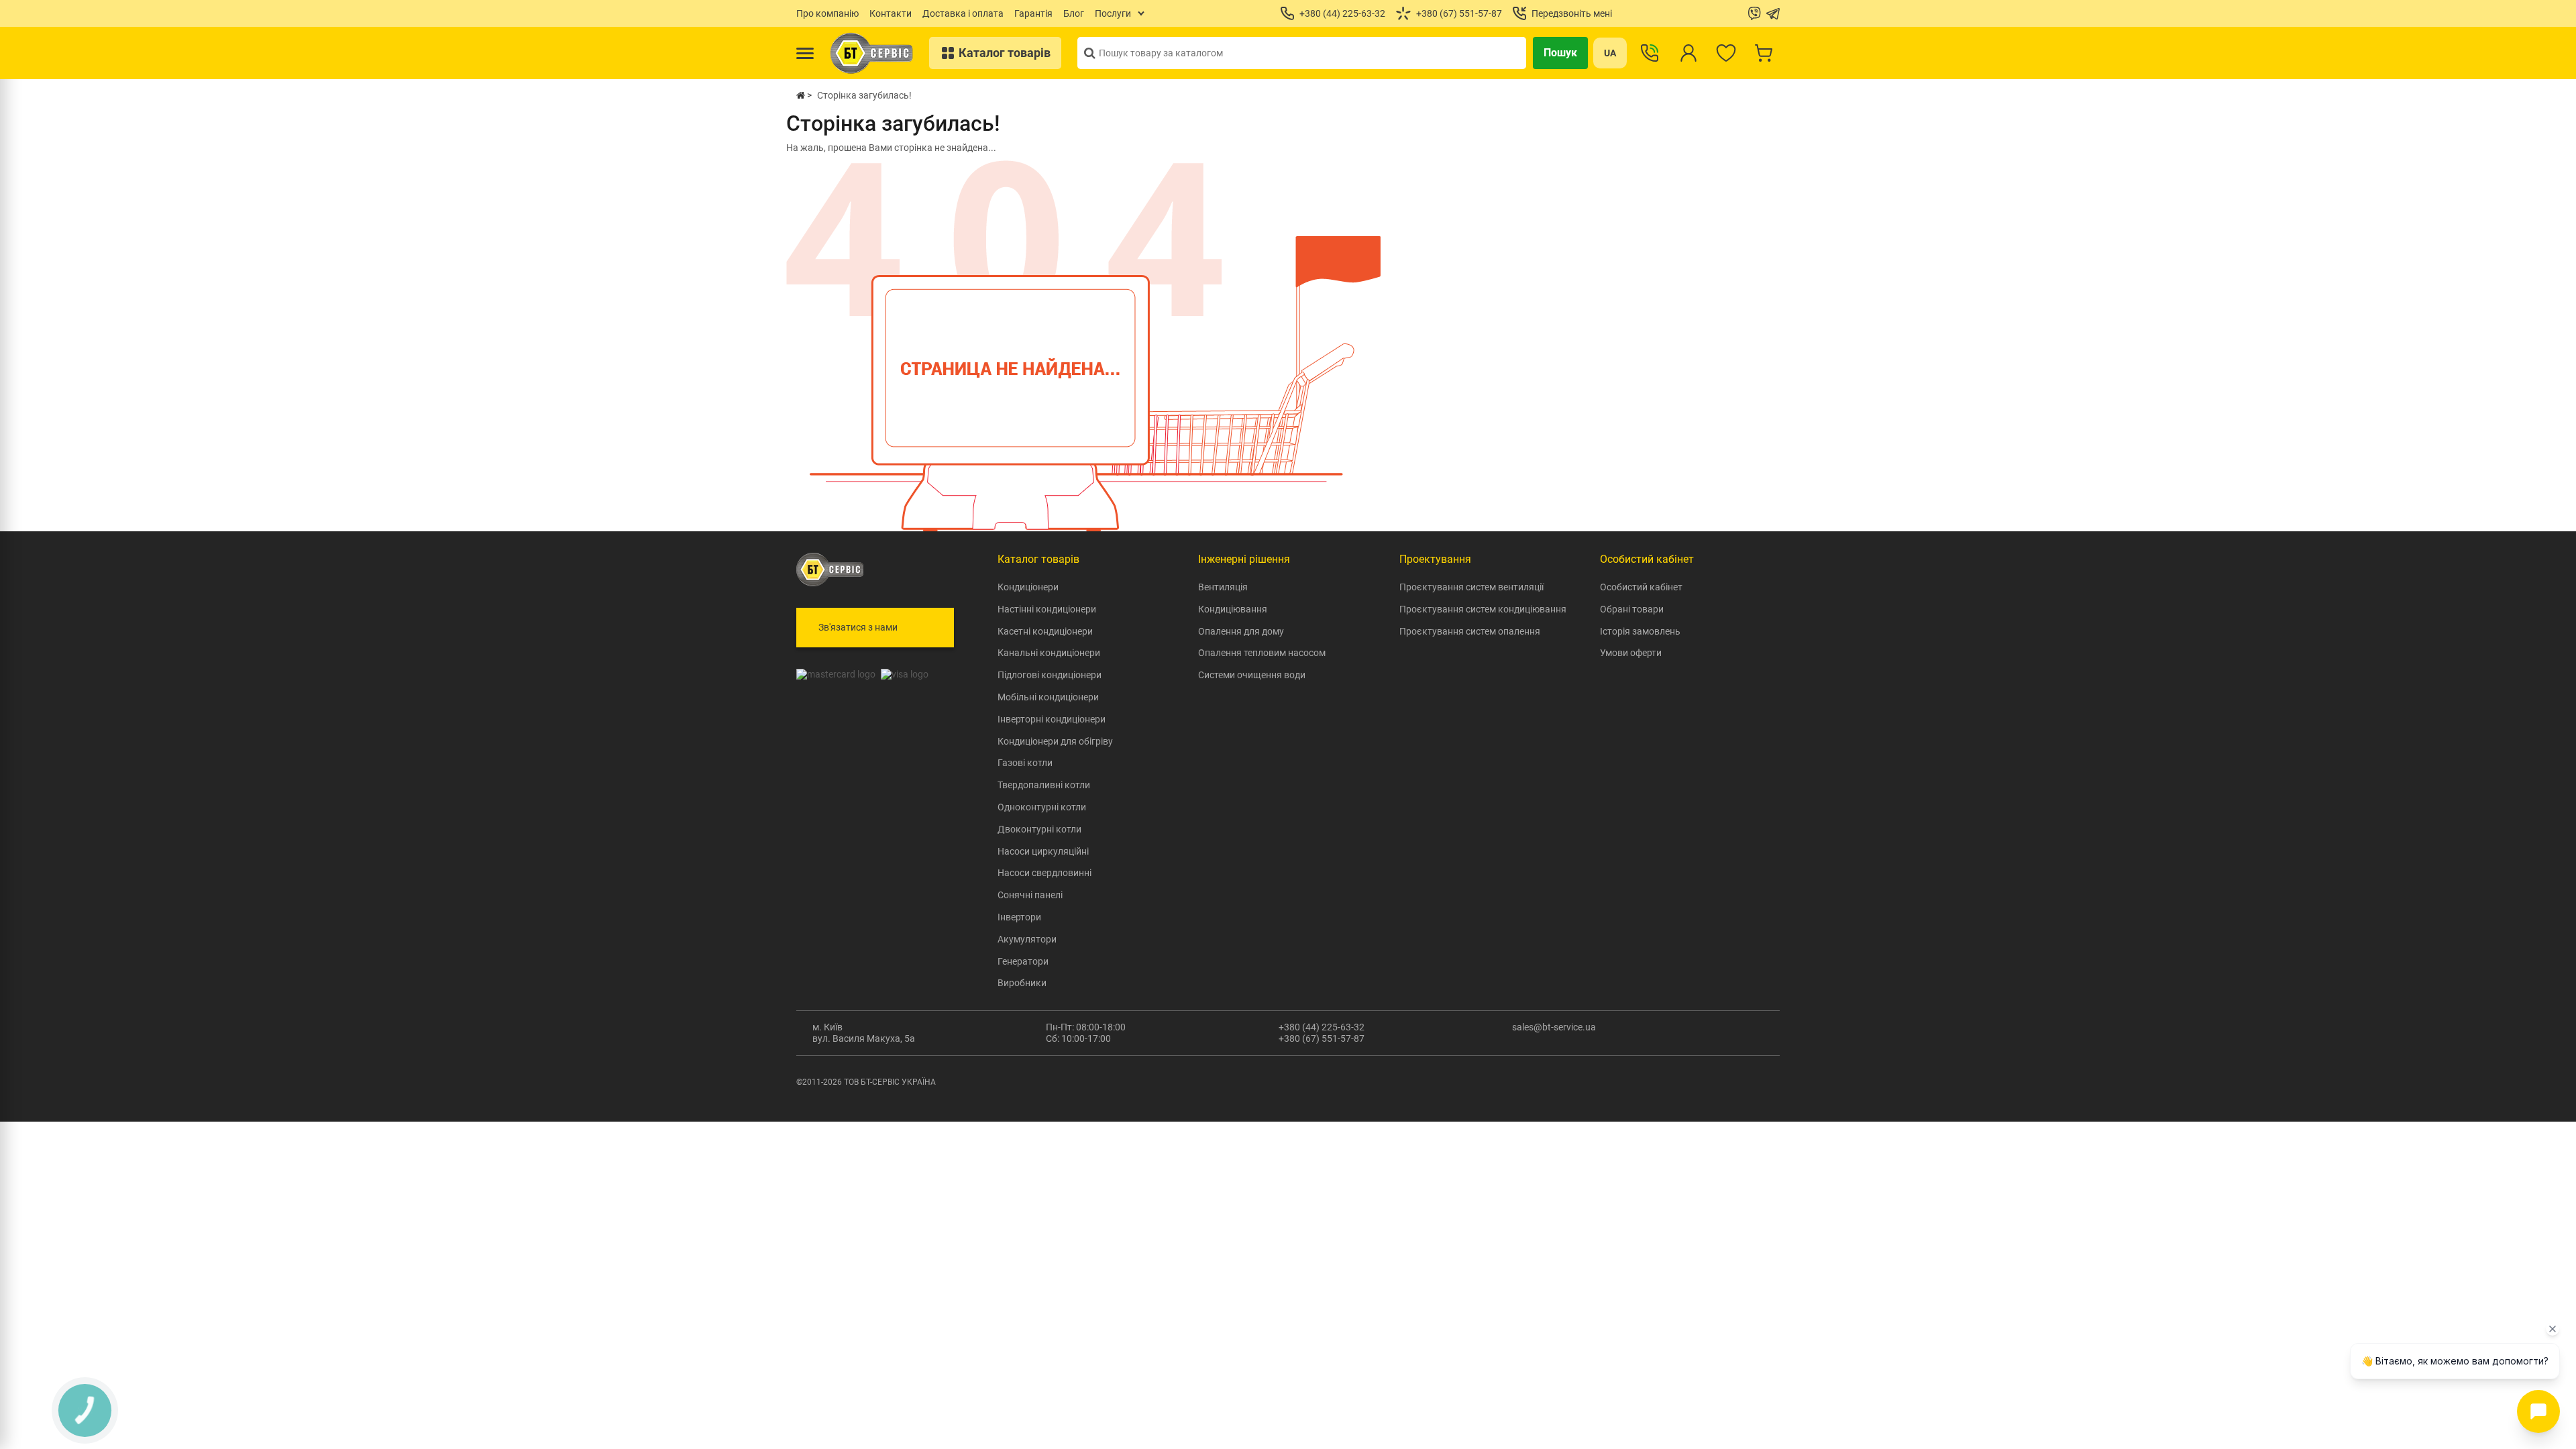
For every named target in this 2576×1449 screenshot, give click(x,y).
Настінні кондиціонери (1047, 609)
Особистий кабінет (1641, 587)
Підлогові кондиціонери (1050, 675)
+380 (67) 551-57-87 (1322, 1038)
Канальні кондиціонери (1049, 653)
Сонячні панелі (1030, 895)
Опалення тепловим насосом (1262, 653)
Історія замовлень (1640, 631)
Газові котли (1025, 763)
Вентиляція (1223, 587)
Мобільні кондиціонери (1048, 697)
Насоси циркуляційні (1043, 851)
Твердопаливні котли (1044, 785)
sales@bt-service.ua (1554, 1027)
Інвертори (1019, 917)
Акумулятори (1027, 939)
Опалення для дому (1241, 631)
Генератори (1023, 961)
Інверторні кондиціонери (1052, 719)
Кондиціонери (1028, 587)
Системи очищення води (1252, 675)
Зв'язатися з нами (858, 627)
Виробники (1022, 983)
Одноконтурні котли (1042, 807)
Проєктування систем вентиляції (1471, 587)
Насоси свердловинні (1044, 873)
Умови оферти (1631, 653)
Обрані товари (1632, 609)
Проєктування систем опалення (1470, 631)
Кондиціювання (1233, 609)
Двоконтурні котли (1039, 829)
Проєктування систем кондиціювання (1483, 609)
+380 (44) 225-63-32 (1322, 1027)
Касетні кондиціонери (1045, 631)
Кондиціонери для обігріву (1055, 741)
